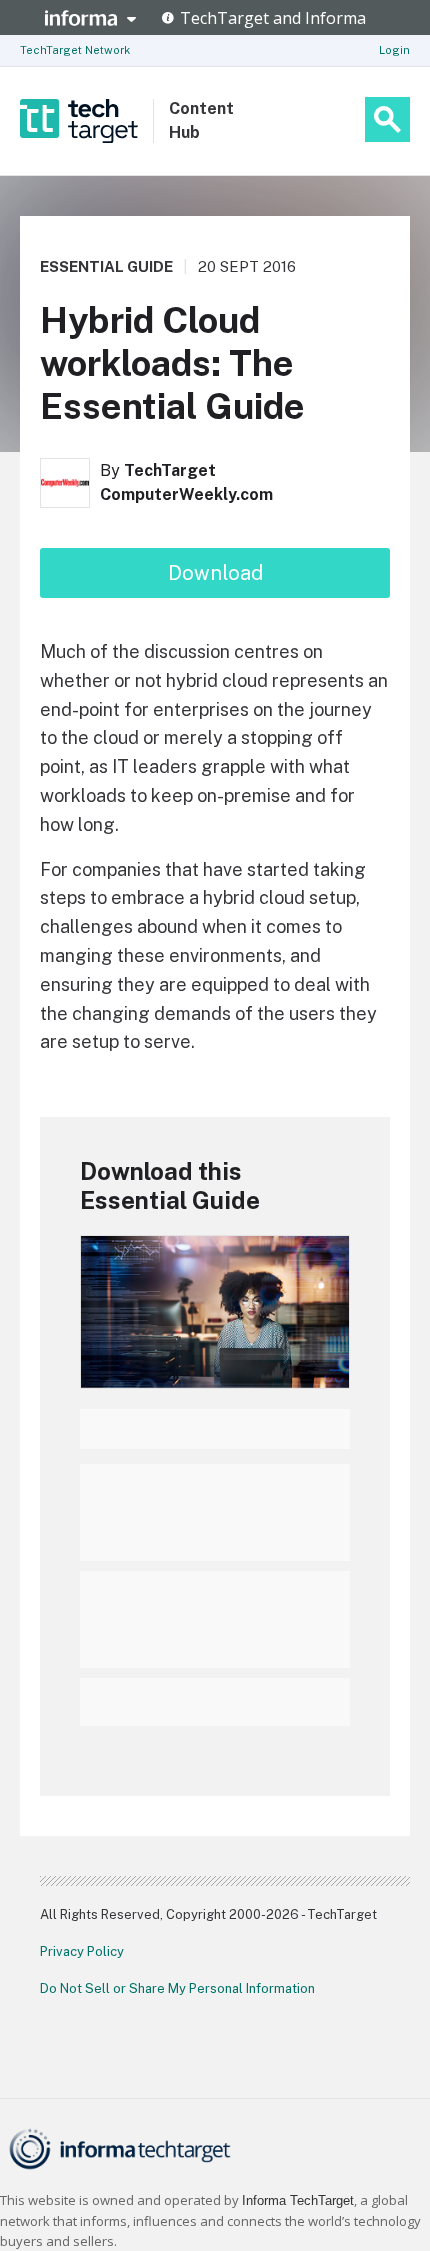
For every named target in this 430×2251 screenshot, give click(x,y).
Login (394, 50)
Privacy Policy (82, 1951)
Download (215, 573)
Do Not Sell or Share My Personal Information (177, 1988)
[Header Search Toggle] (387, 119)
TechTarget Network (75, 50)
